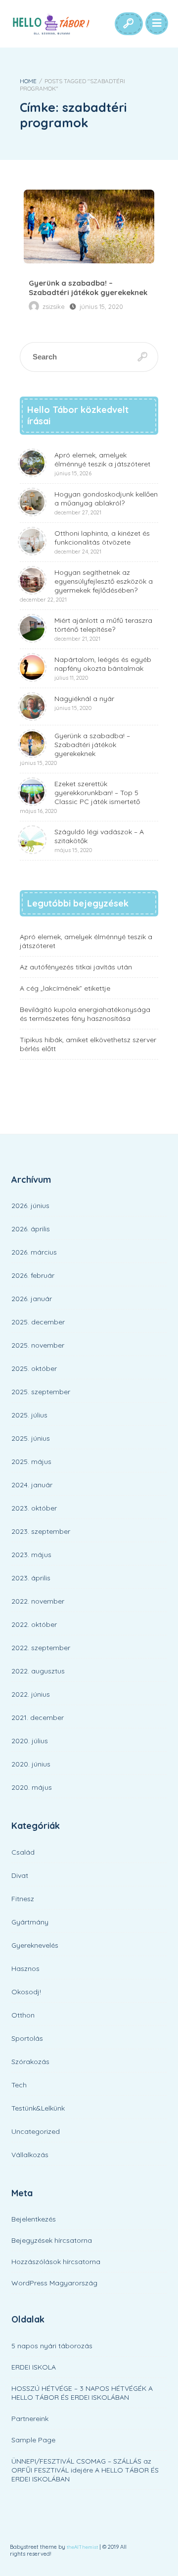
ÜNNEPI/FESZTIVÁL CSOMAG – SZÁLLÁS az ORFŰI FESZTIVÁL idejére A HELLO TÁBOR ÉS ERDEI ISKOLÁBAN (85, 2470)
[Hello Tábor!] (50, 24)
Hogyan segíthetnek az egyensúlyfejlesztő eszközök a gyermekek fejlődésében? (86, 585)
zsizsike (54, 306)
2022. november (38, 1601)
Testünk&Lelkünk (38, 2108)
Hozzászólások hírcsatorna (56, 2262)
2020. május (32, 1787)
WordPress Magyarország (54, 2283)
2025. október (34, 1368)
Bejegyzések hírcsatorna (52, 2240)
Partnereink (30, 2419)
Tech (19, 2085)
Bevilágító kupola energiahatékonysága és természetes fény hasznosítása (85, 1014)
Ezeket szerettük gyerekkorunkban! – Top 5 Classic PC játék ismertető (80, 797)
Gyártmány (30, 1922)
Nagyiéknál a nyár (84, 703)
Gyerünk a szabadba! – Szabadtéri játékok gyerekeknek (89, 227)
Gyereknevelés (35, 1945)
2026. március (34, 1252)
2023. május (31, 1555)
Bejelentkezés (34, 2219)
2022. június (31, 1694)
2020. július (30, 1741)
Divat (20, 1875)
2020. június (31, 1764)
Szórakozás (30, 2062)
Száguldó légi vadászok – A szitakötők (99, 840)
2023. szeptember (41, 1531)
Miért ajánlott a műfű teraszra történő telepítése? (103, 629)
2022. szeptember (41, 1648)
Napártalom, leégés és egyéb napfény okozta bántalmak (103, 668)
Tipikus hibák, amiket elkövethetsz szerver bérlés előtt (88, 1044)
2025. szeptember (41, 1392)
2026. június (30, 1206)
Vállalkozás (30, 2155)
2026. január (32, 1299)
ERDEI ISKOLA (34, 2367)
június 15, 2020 (101, 306)
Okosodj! (26, 1992)
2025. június (31, 1438)
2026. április (31, 1229)
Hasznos (25, 1969)
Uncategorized (36, 2131)
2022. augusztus (38, 1671)
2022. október (34, 1624)
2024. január (32, 1485)
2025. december (38, 1322)
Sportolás (27, 2038)
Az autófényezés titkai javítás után (76, 967)
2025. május (31, 1462)
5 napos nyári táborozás (52, 2346)
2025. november (38, 1345)
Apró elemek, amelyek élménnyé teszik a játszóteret (102, 464)
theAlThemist (82, 2547)
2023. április (31, 1578)
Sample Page (33, 2440)
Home (28, 81)
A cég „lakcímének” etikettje (65, 988)
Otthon (23, 2015)
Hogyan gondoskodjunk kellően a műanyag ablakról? (106, 503)
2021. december (38, 1717)
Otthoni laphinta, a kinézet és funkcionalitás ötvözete (102, 542)
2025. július (29, 1415)
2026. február (33, 1275)
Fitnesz (23, 1899)
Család (23, 1852)
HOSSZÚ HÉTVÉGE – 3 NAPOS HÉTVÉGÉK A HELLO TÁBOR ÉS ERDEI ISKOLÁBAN (82, 2393)
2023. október (34, 1508)
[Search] (128, 24)
